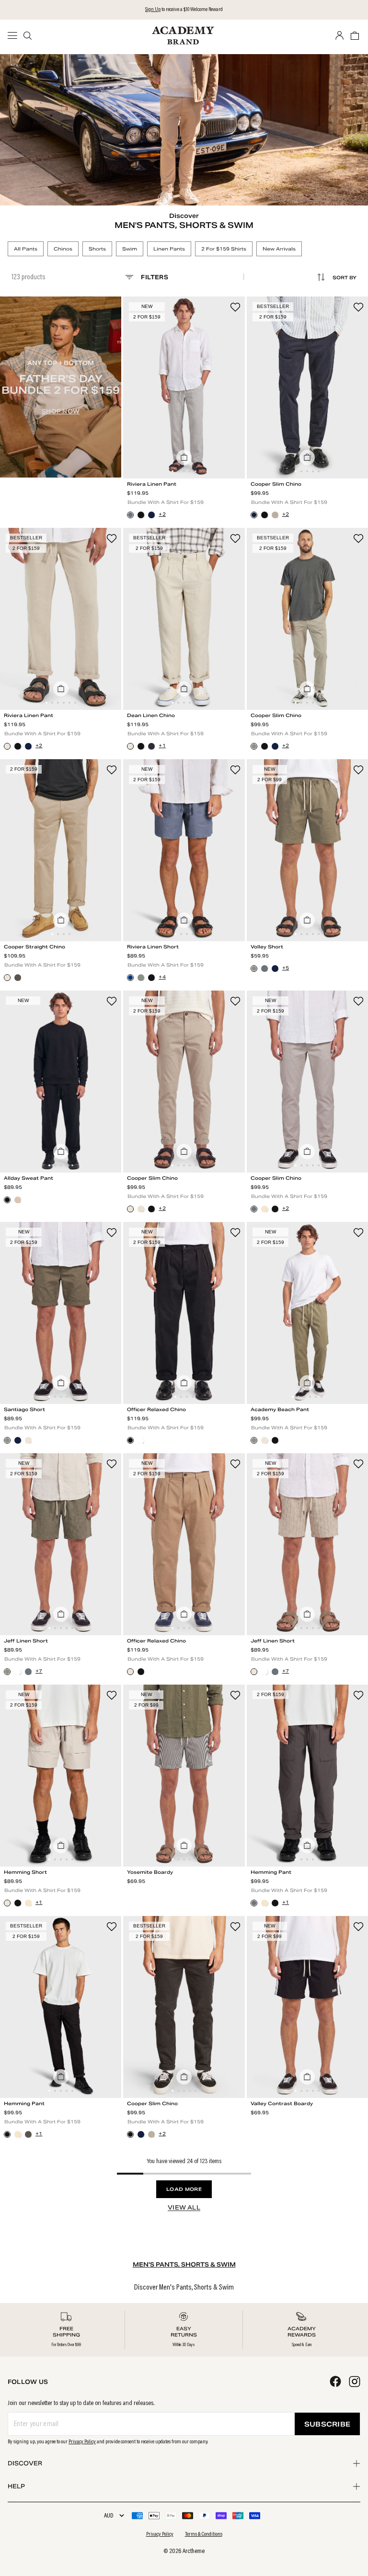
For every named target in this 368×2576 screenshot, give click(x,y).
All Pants (26, 249)
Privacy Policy (82, 2442)
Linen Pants (169, 249)
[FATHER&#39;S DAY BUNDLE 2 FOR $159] (61, 387)
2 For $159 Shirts (224, 249)
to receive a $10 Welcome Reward (184, 10)
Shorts (97, 249)
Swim (130, 249)
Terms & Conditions (204, 2534)
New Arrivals (279, 249)
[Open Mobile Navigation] (15, 35)
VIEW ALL (184, 2207)
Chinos (63, 249)
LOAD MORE (184, 2189)
